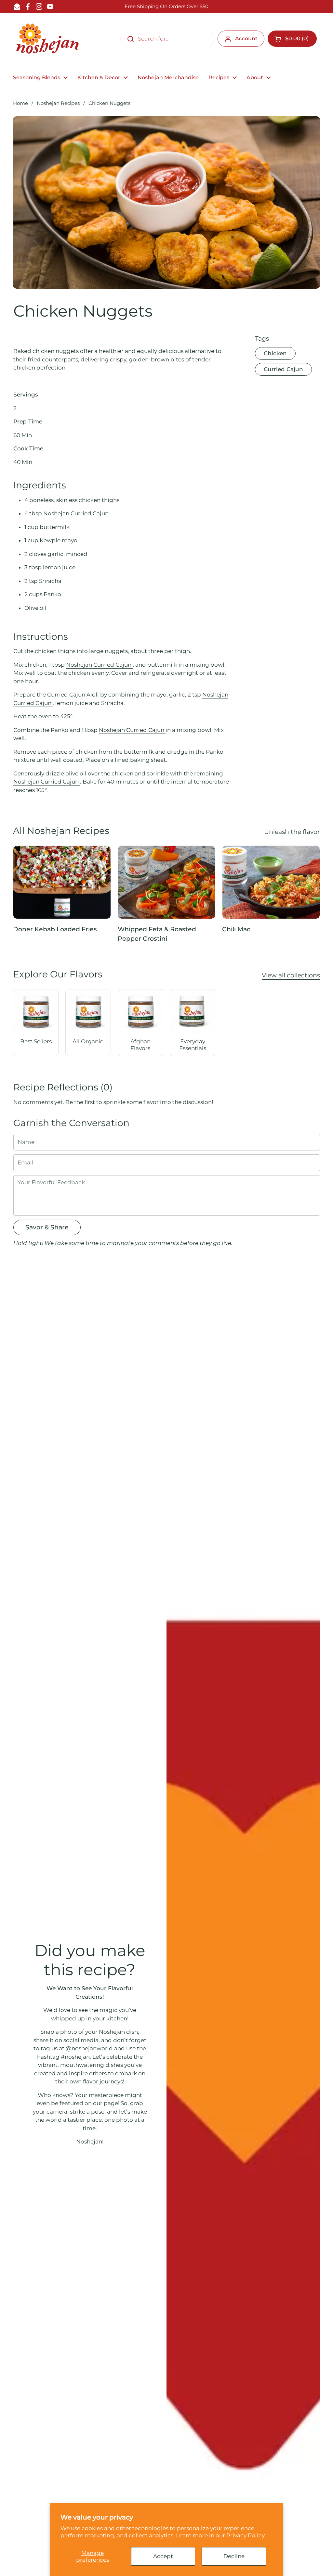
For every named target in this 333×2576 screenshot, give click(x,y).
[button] (292, 39)
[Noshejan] (47, 39)
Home (20, 103)
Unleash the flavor (292, 832)
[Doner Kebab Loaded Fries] (62, 882)
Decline (234, 2556)
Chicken (275, 353)
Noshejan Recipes (58, 103)
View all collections (291, 975)
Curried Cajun (283, 369)
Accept (163, 2556)
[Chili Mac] (271, 882)
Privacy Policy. (246, 2535)
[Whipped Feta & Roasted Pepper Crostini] (167, 882)
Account (246, 38)
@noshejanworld (89, 2048)
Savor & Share (47, 1227)
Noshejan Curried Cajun (76, 513)
